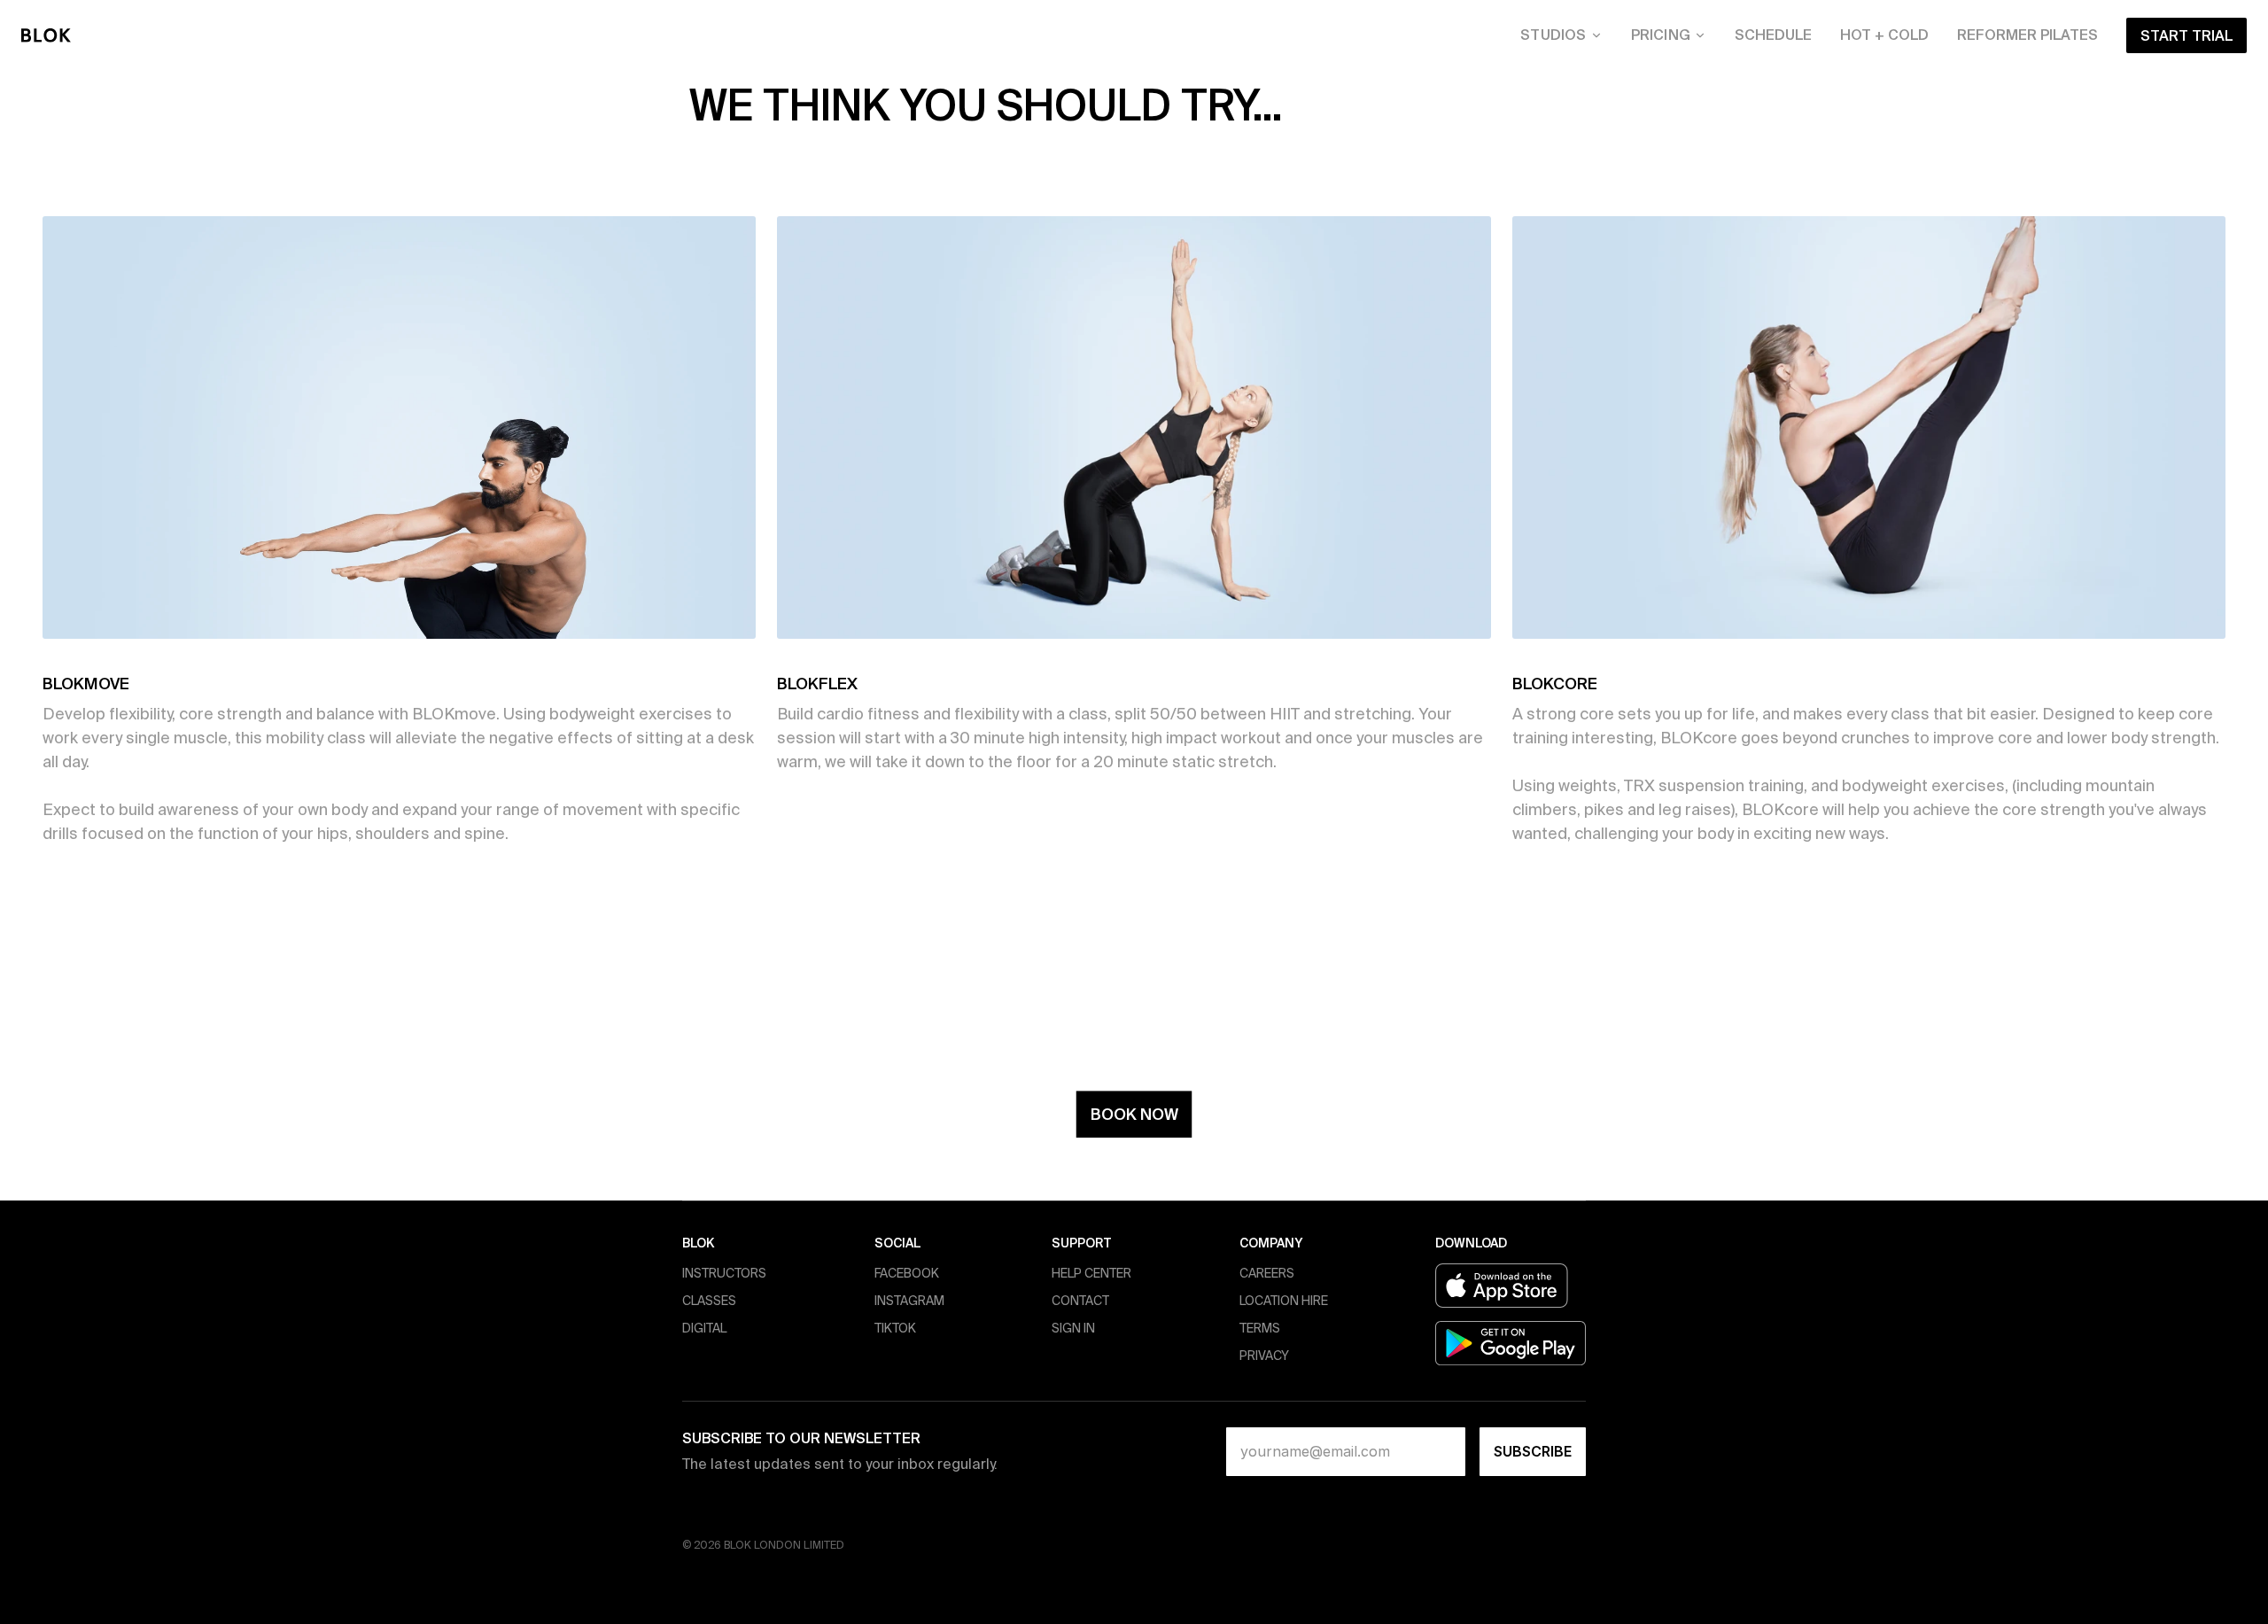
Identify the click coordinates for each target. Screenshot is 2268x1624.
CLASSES (709, 1301)
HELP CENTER (1091, 1273)
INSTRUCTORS (724, 1273)
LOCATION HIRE (1284, 1301)
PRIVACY (1264, 1356)
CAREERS (1267, 1273)
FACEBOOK (907, 1273)
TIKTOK (895, 1328)
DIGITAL (704, 1328)
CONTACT (1080, 1301)
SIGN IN (1073, 1328)
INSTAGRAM (909, 1301)
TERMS (1260, 1328)
